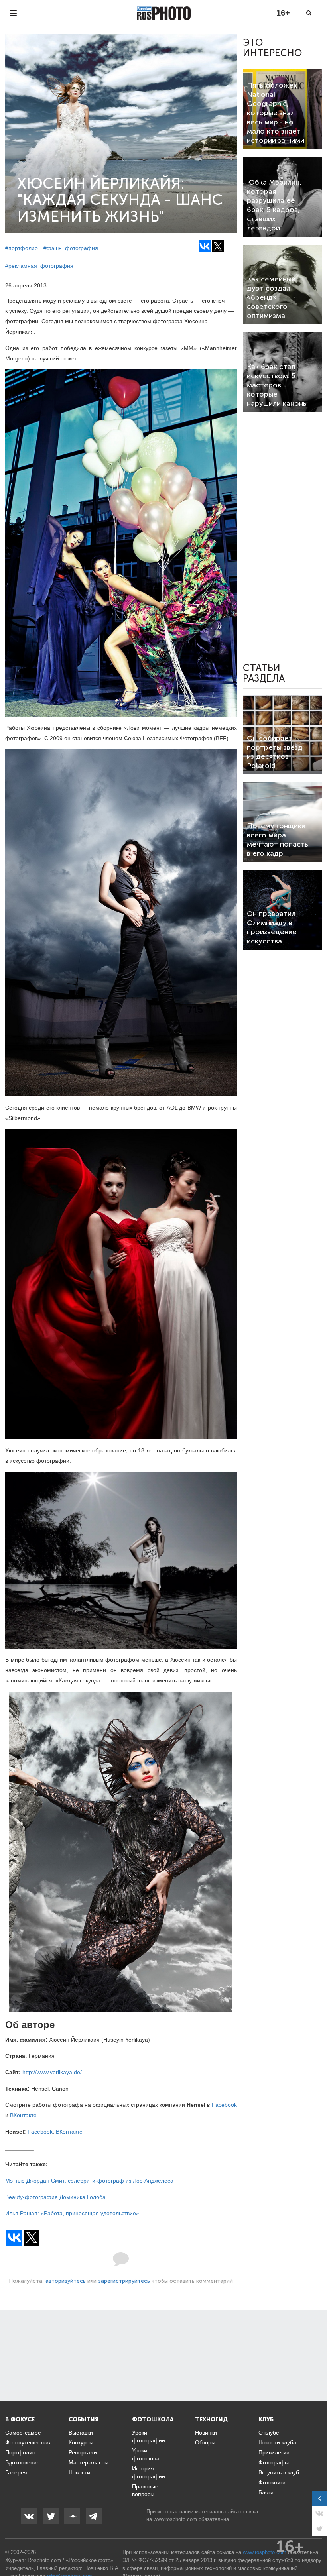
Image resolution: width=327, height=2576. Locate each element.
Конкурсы (81, 2442)
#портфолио (22, 248)
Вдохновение (23, 2462)
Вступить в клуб (279, 2472)
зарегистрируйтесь (124, 2281)
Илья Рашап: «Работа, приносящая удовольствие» (72, 2213)
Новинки (206, 2433)
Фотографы (274, 2462)
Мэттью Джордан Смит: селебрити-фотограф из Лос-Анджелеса (89, 2181)
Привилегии (274, 2452)
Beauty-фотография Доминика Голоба (55, 2197)
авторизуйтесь (66, 2281)
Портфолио (20, 2452)
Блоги (266, 2492)
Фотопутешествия (29, 2442)
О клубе (269, 2433)
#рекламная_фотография (39, 266)
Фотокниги (272, 2482)
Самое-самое (23, 2433)
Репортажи (83, 2452)
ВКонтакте (23, 2115)
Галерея (16, 2472)
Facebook (224, 2105)
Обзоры (205, 2442)
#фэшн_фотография (71, 248)
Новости (79, 2472)
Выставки (81, 2433)
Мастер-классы (89, 2462)
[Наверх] (317, 2550)
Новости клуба (277, 2442)
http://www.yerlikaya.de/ (52, 2072)
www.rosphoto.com (175, 2519)
